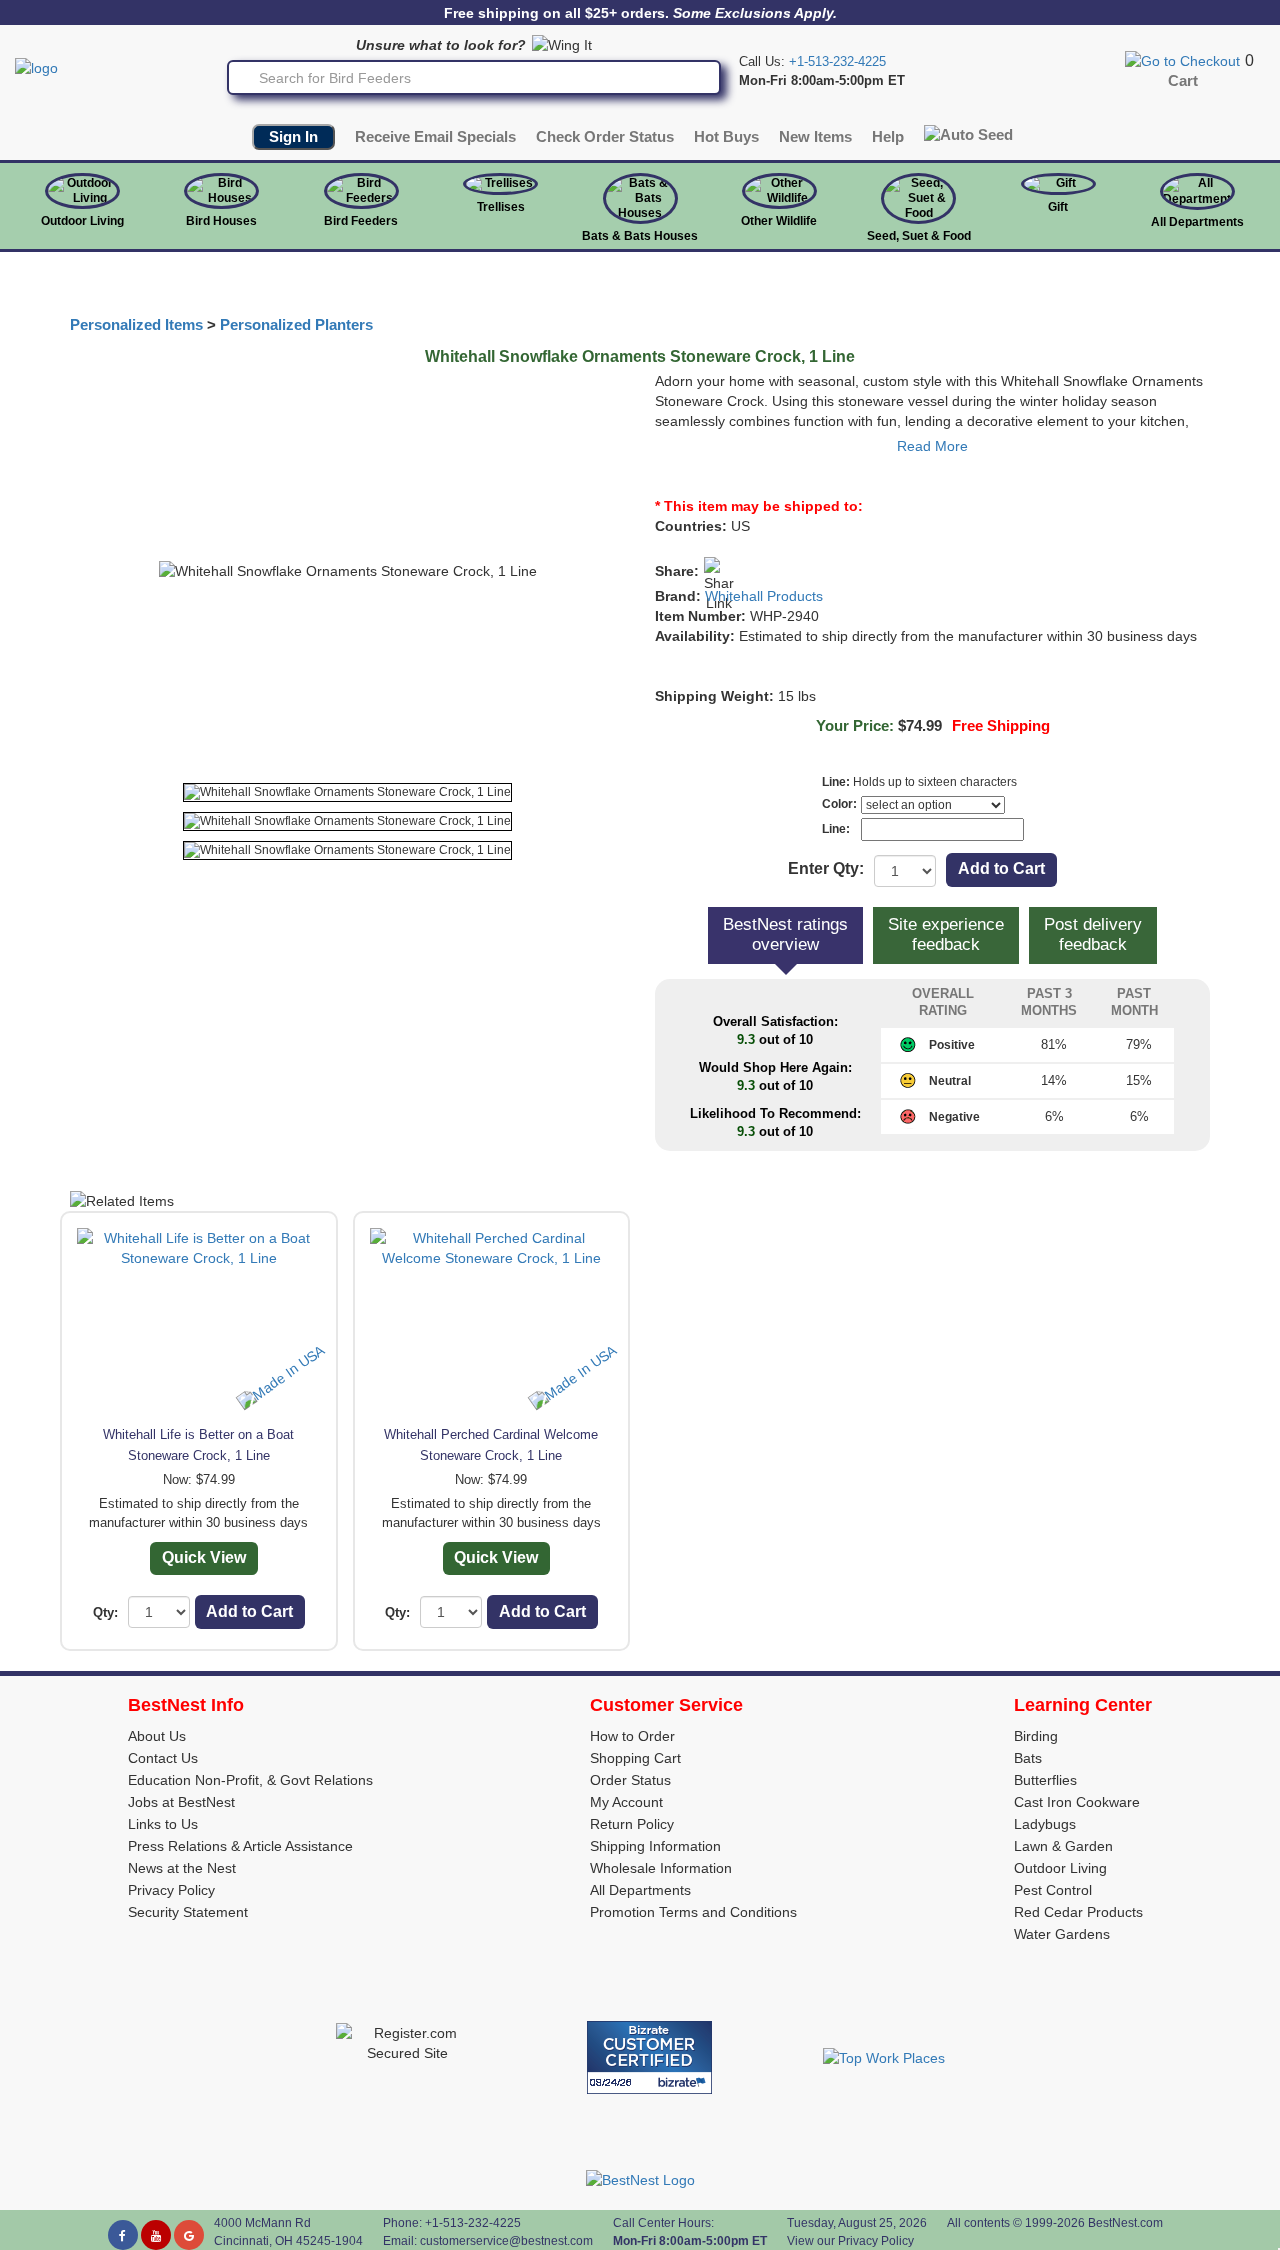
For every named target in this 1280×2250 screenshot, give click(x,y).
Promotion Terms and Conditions (693, 1912)
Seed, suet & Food (919, 236)
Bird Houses (221, 221)
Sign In (293, 137)
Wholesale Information (661, 1868)
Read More (932, 446)
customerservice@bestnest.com (506, 2241)
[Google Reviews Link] (189, 2235)
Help (888, 137)
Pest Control (1053, 1890)
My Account (626, 1802)
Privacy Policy (171, 1890)
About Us (157, 1736)
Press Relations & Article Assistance (240, 1846)
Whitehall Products (764, 596)
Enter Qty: (826, 868)
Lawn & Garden (1063, 1846)
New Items (815, 137)
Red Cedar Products (1078, 1912)
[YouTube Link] (156, 2235)
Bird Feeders (361, 221)
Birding (1036, 1736)
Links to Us (163, 1824)
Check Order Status (605, 137)
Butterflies (1045, 1780)
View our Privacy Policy (850, 2241)
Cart (1183, 81)
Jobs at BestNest (181, 1802)
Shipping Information (655, 1846)
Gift (1058, 207)
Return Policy (632, 1824)
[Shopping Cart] (1182, 60)
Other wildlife (779, 221)
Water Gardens (1062, 1934)
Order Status (630, 1780)
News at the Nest (182, 1868)
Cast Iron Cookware (1077, 1802)
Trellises (501, 207)
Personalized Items (136, 325)
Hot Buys (726, 137)
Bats (1028, 1758)
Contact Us (163, 1758)
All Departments (1197, 222)
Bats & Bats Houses (640, 236)
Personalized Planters (296, 325)
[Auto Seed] (968, 134)
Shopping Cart (635, 1758)
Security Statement (188, 1912)
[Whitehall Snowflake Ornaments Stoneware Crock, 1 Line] (347, 792)
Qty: (105, 1612)
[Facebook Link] (123, 2235)
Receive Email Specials (435, 137)
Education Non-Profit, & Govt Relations (250, 1780)
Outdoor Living (82, 221)
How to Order (632, 1736)
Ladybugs (1045, 1824)
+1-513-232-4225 (837, 61)
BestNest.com (1125, 2223)
